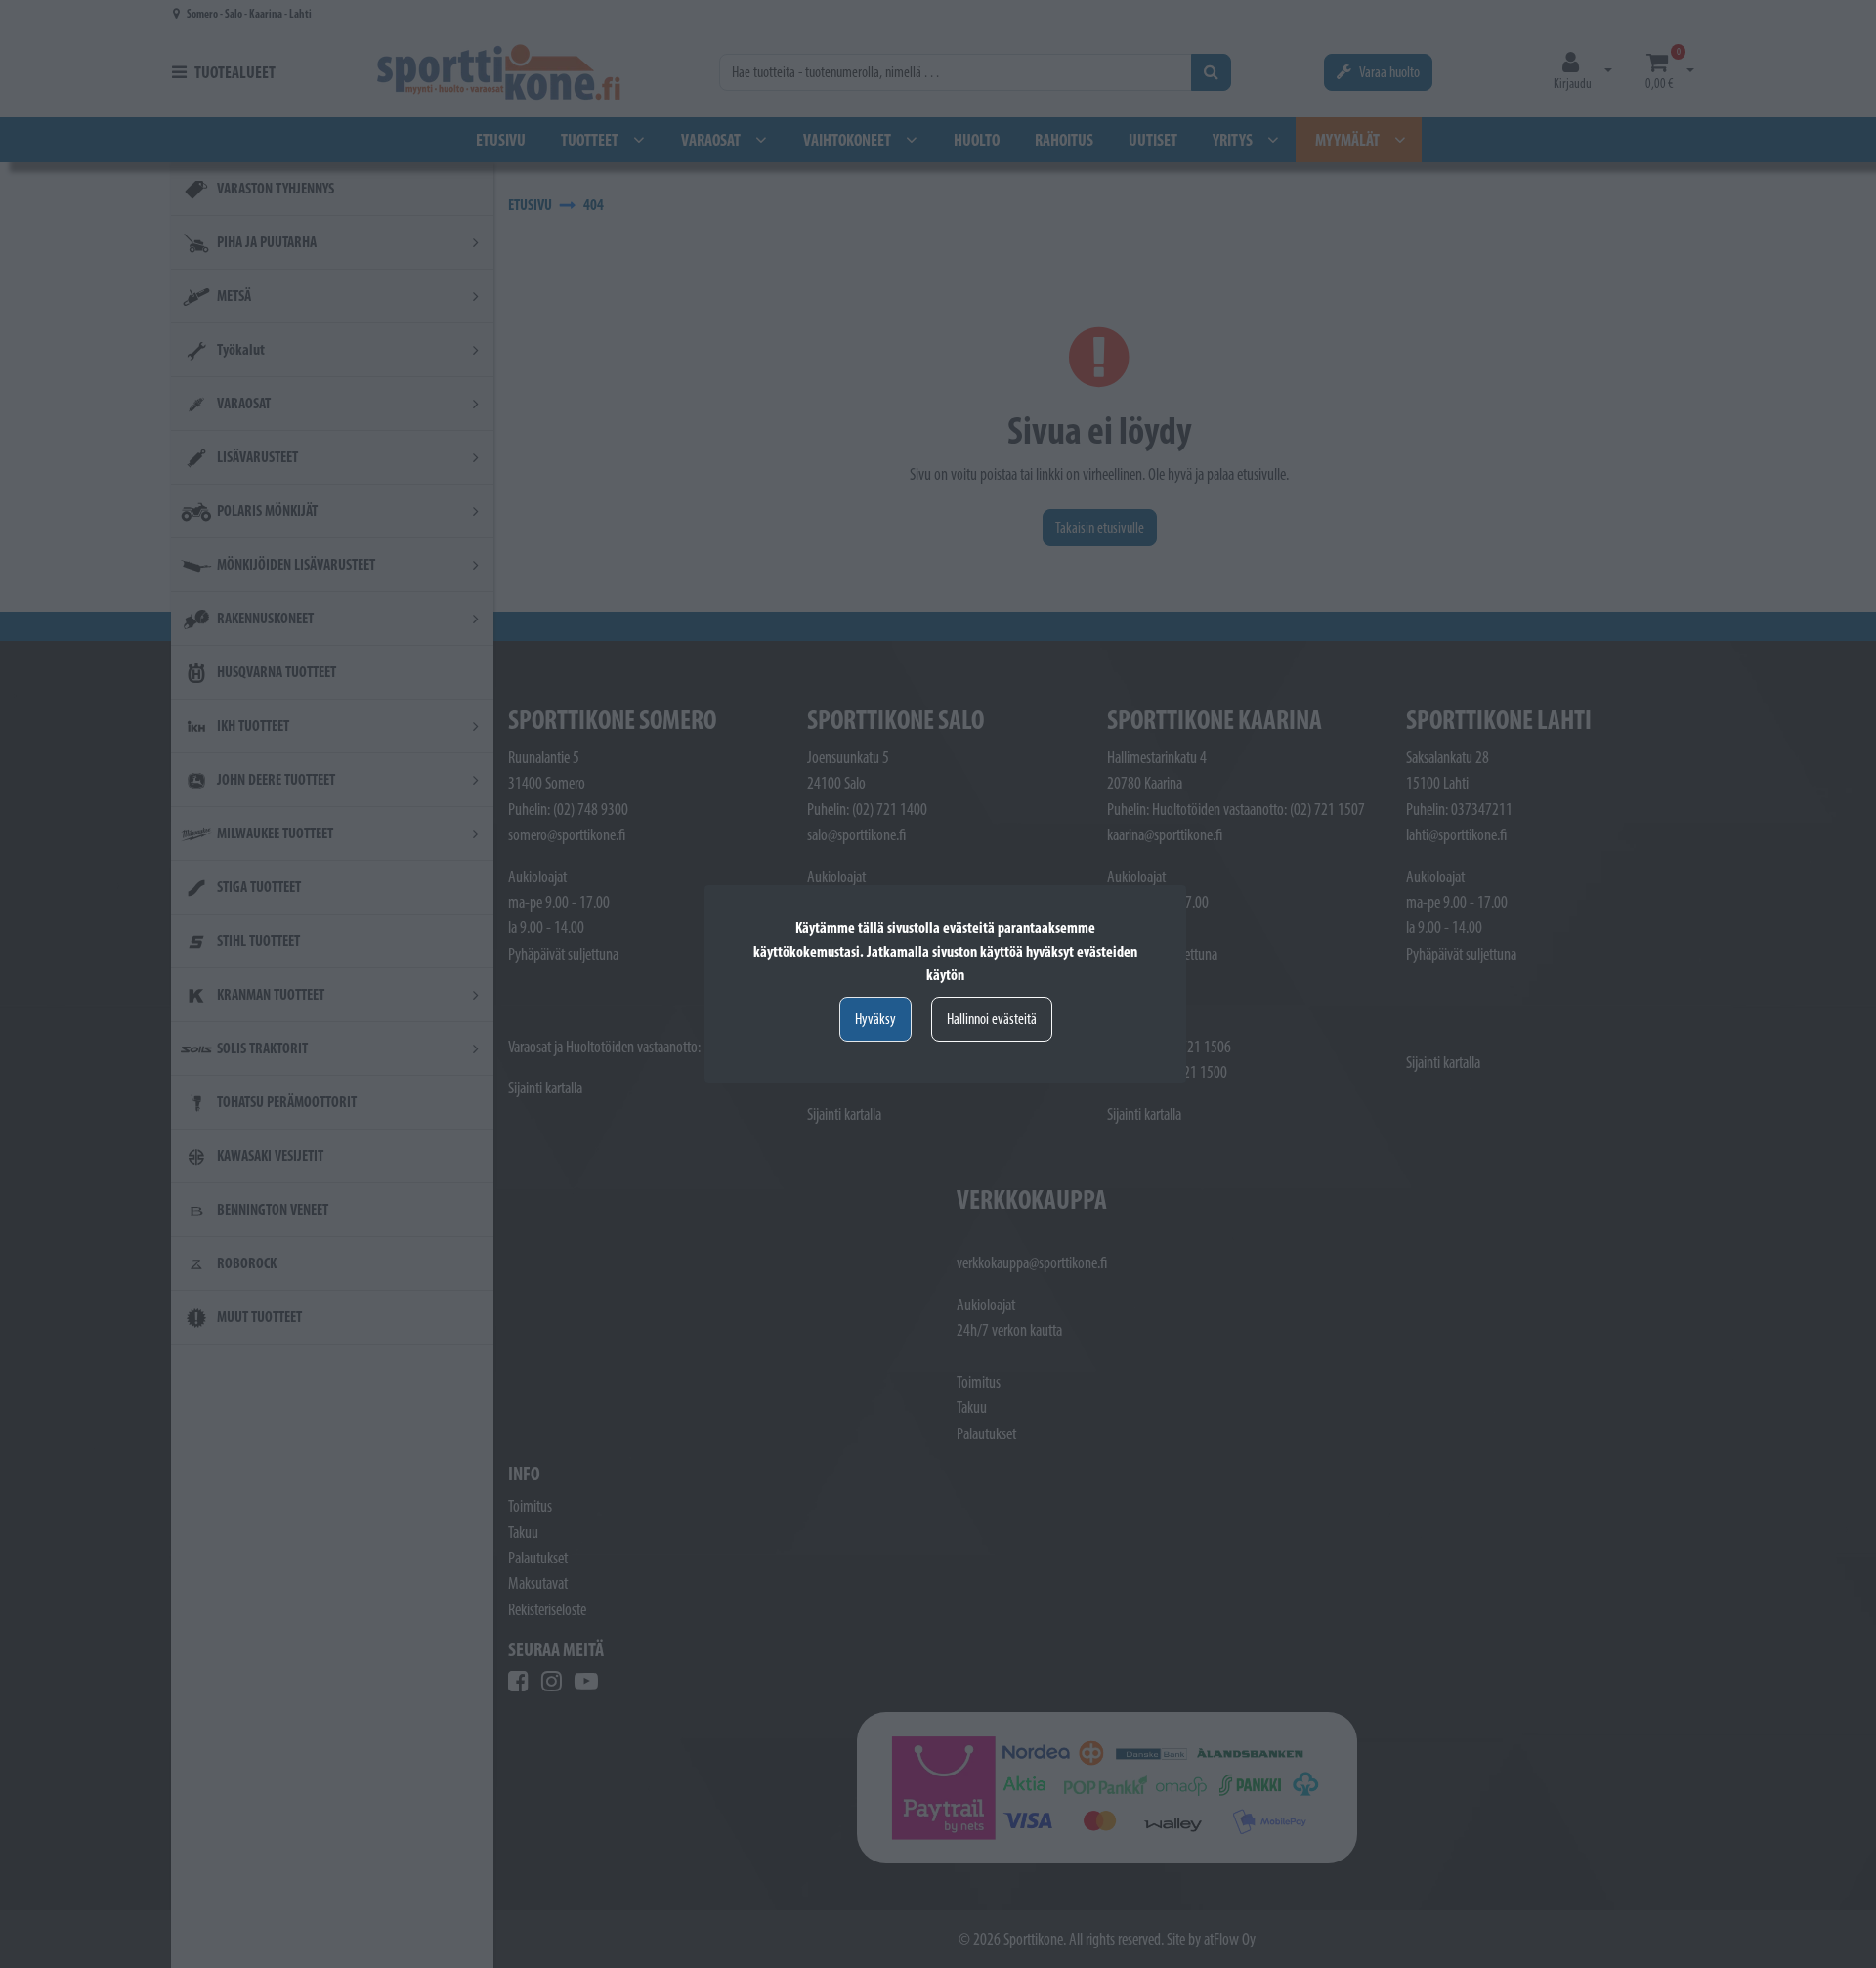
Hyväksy (875, 1019)
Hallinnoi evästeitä (992, 1019)
